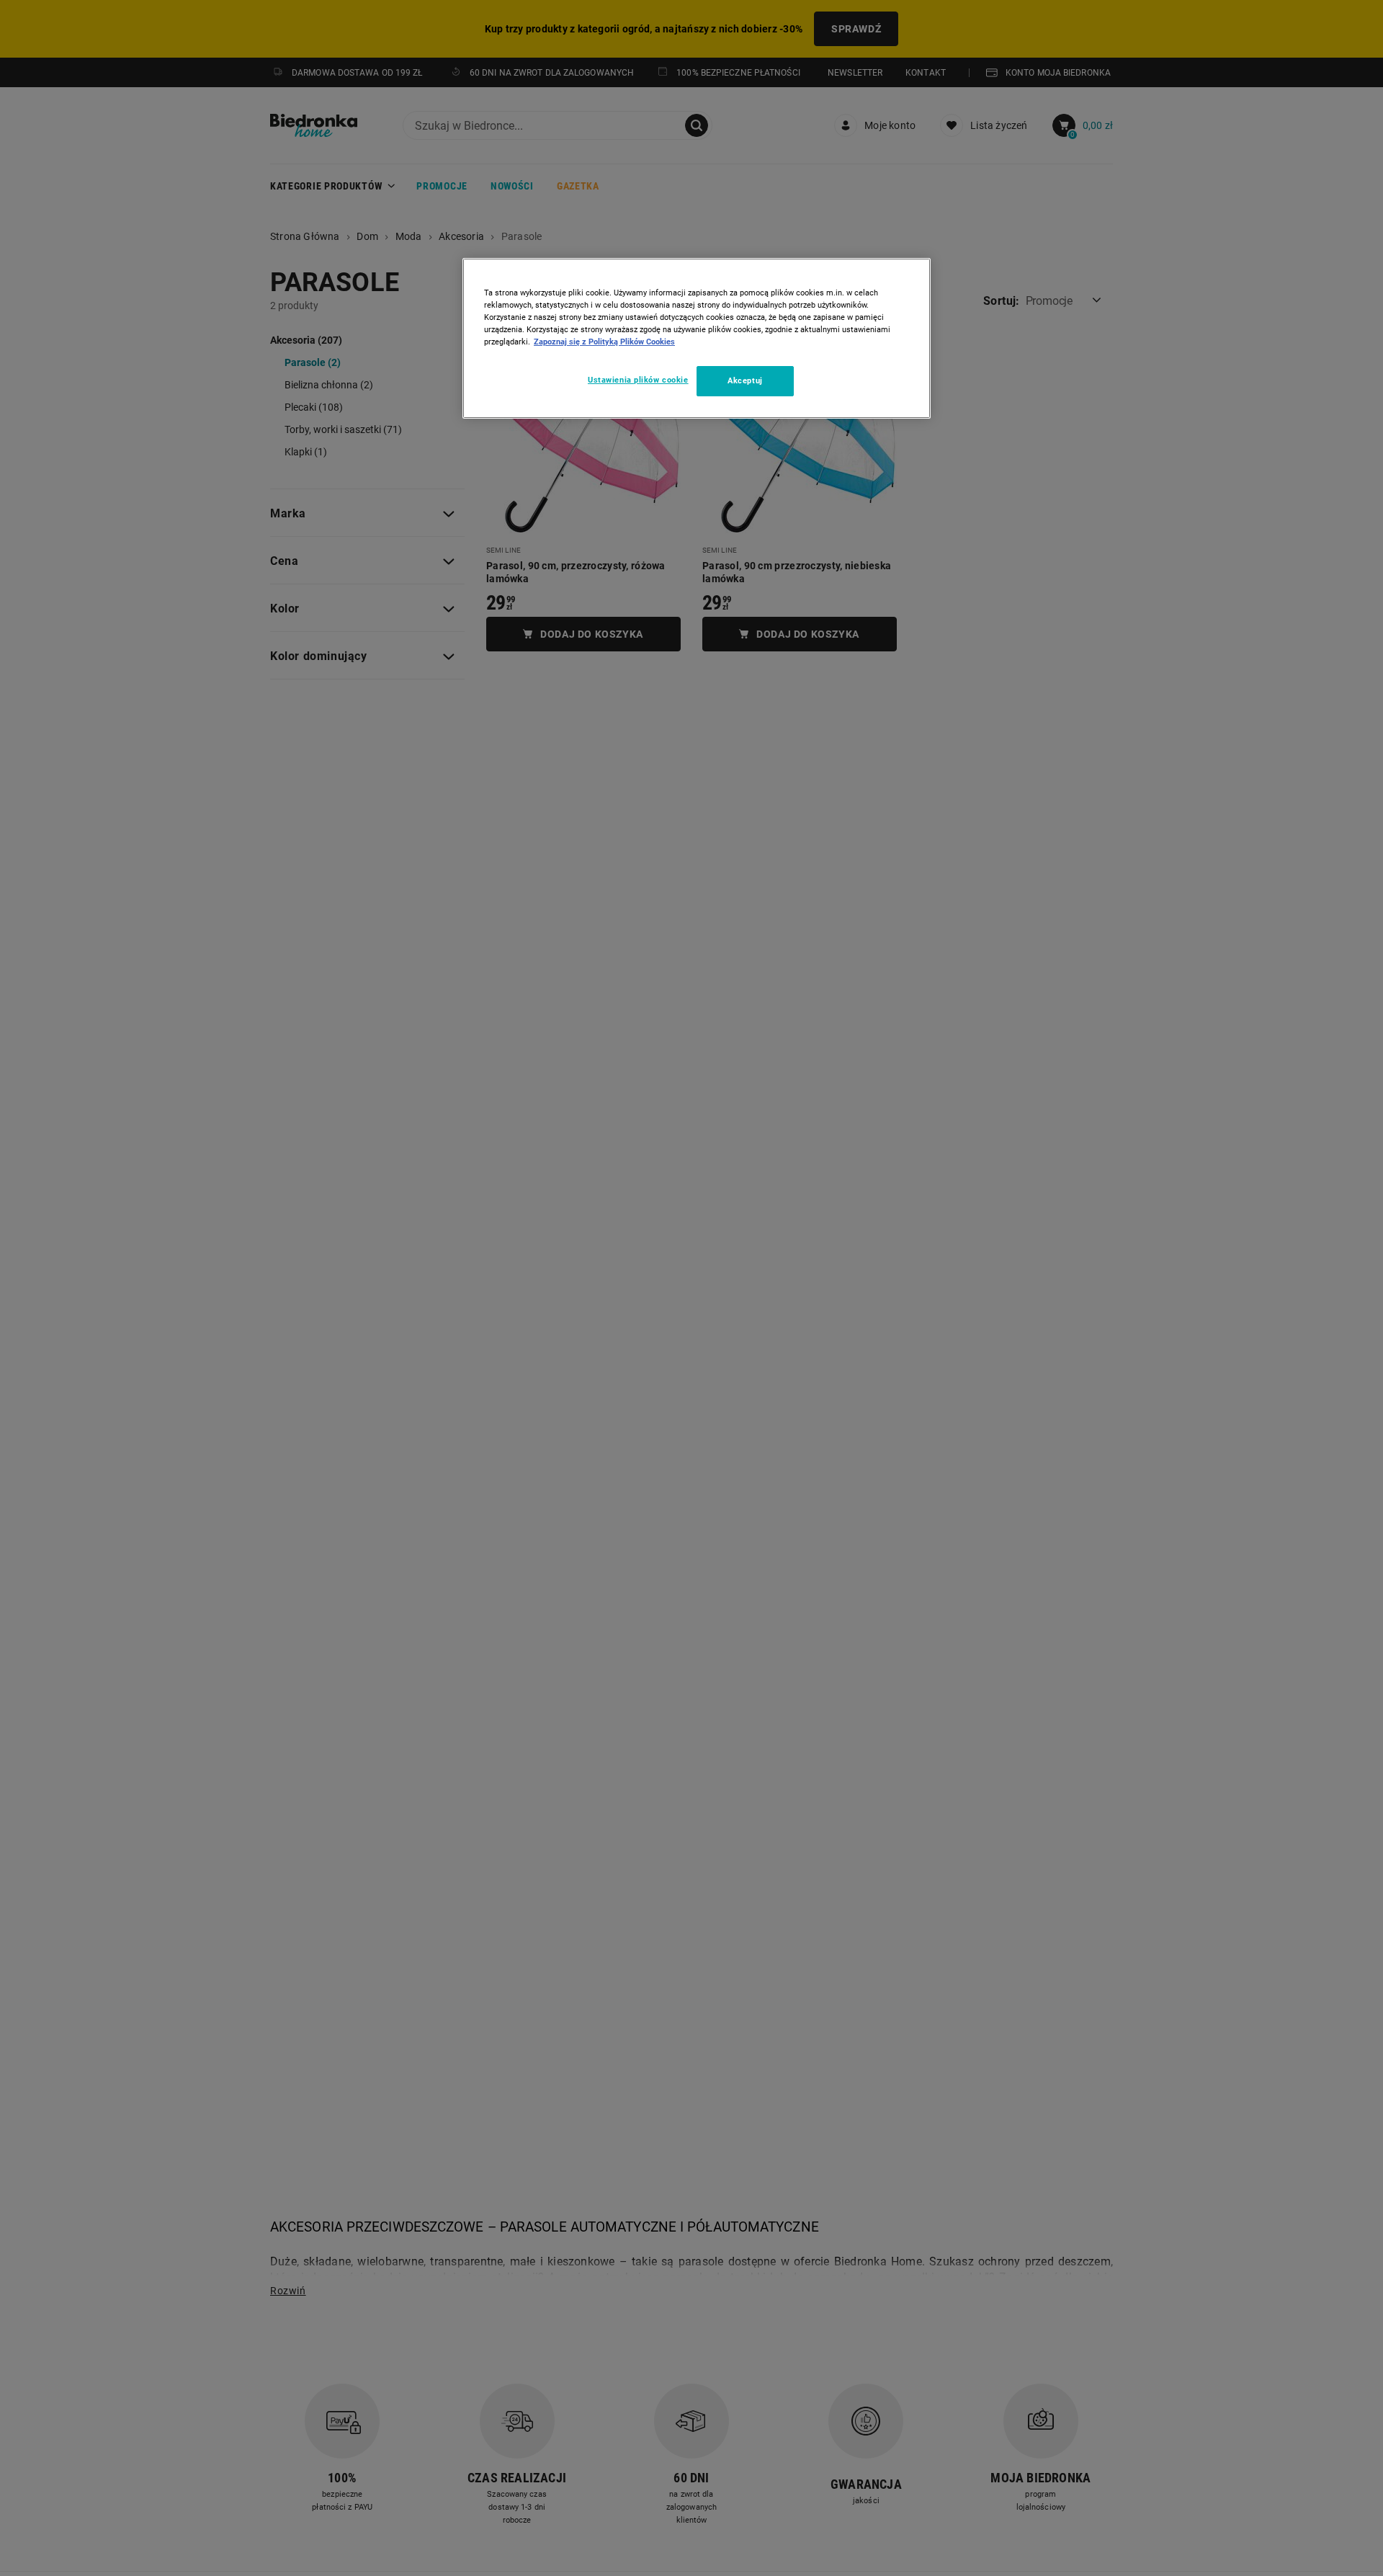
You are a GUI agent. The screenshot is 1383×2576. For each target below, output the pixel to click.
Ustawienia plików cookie (638, 380)
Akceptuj (745, 380)
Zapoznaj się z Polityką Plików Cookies (604, 342)
